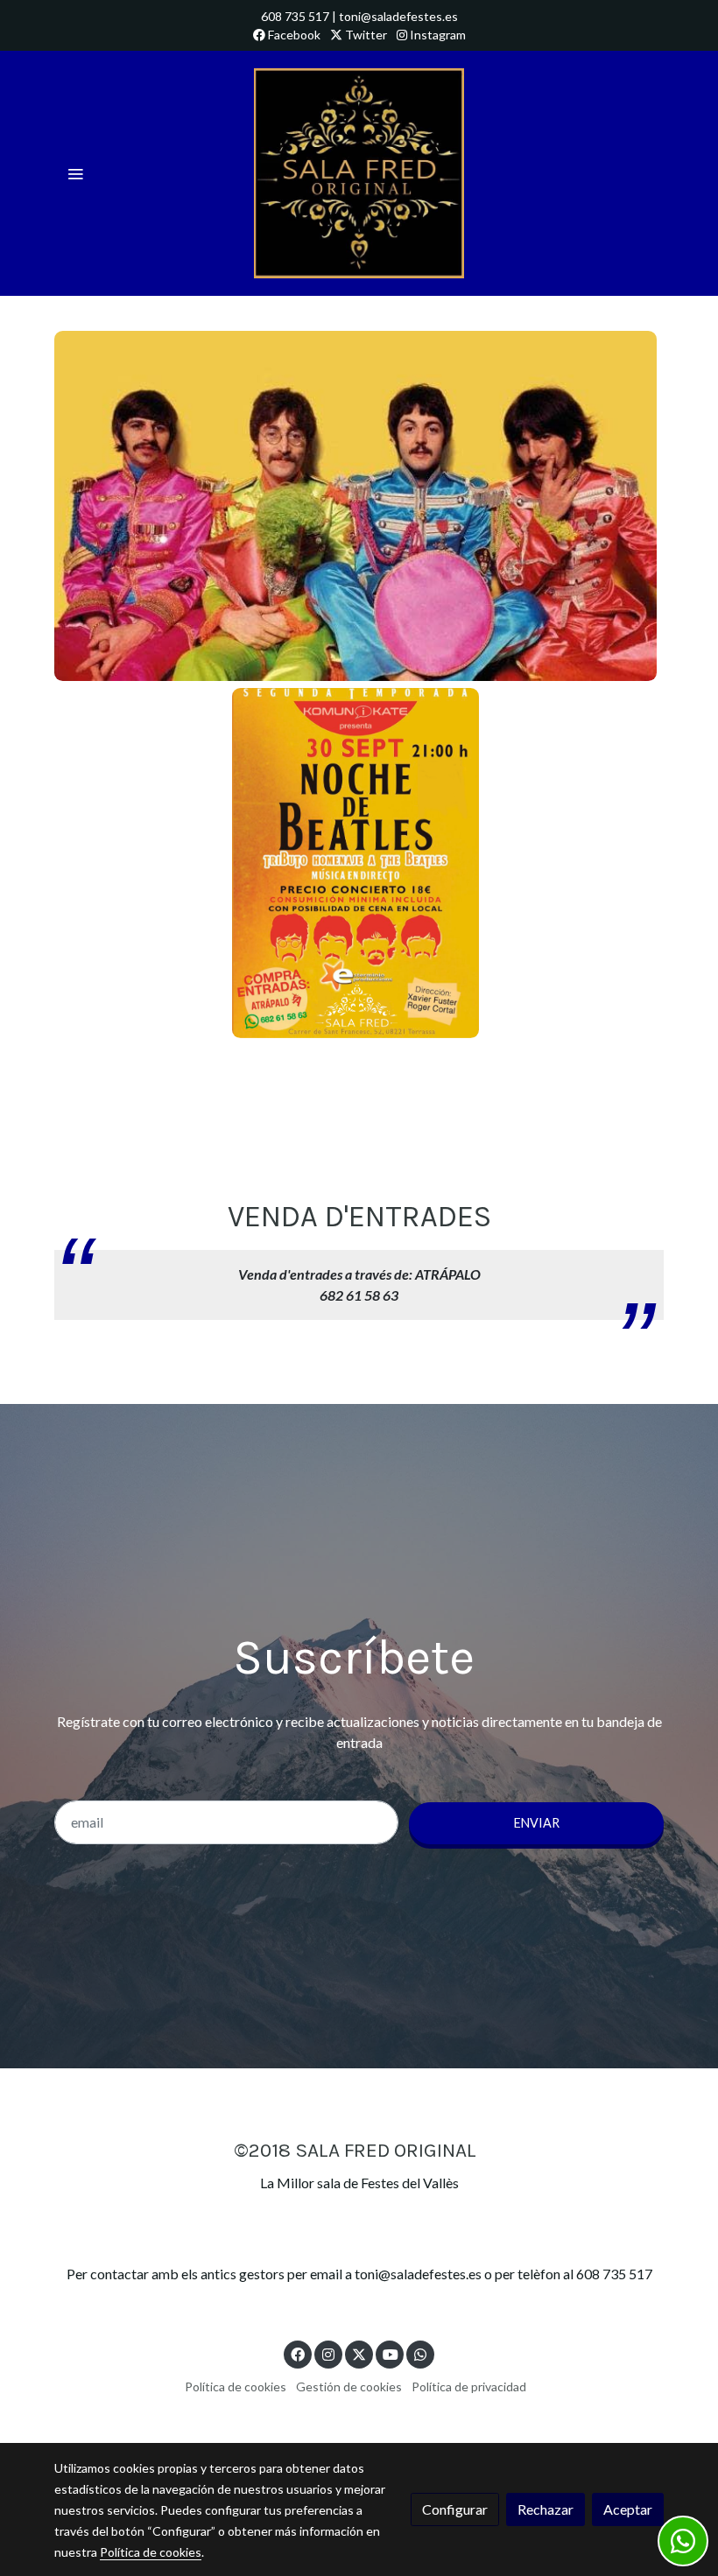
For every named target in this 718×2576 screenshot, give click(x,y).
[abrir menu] (75, 173)
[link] (359, 173)
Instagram (436, 35)
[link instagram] (328, 2354)
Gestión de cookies (349, 2386)
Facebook (293, 35)
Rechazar (546, 2509)
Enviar (537, 1823)
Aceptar (628, 2509)
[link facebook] (298, 2354)
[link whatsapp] (420, 2354)
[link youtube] (391, 2354)
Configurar (455, 2509)
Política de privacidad (469, 2386)
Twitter (365, 35)
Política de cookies (236, 2386)
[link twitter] (359, 2354)
